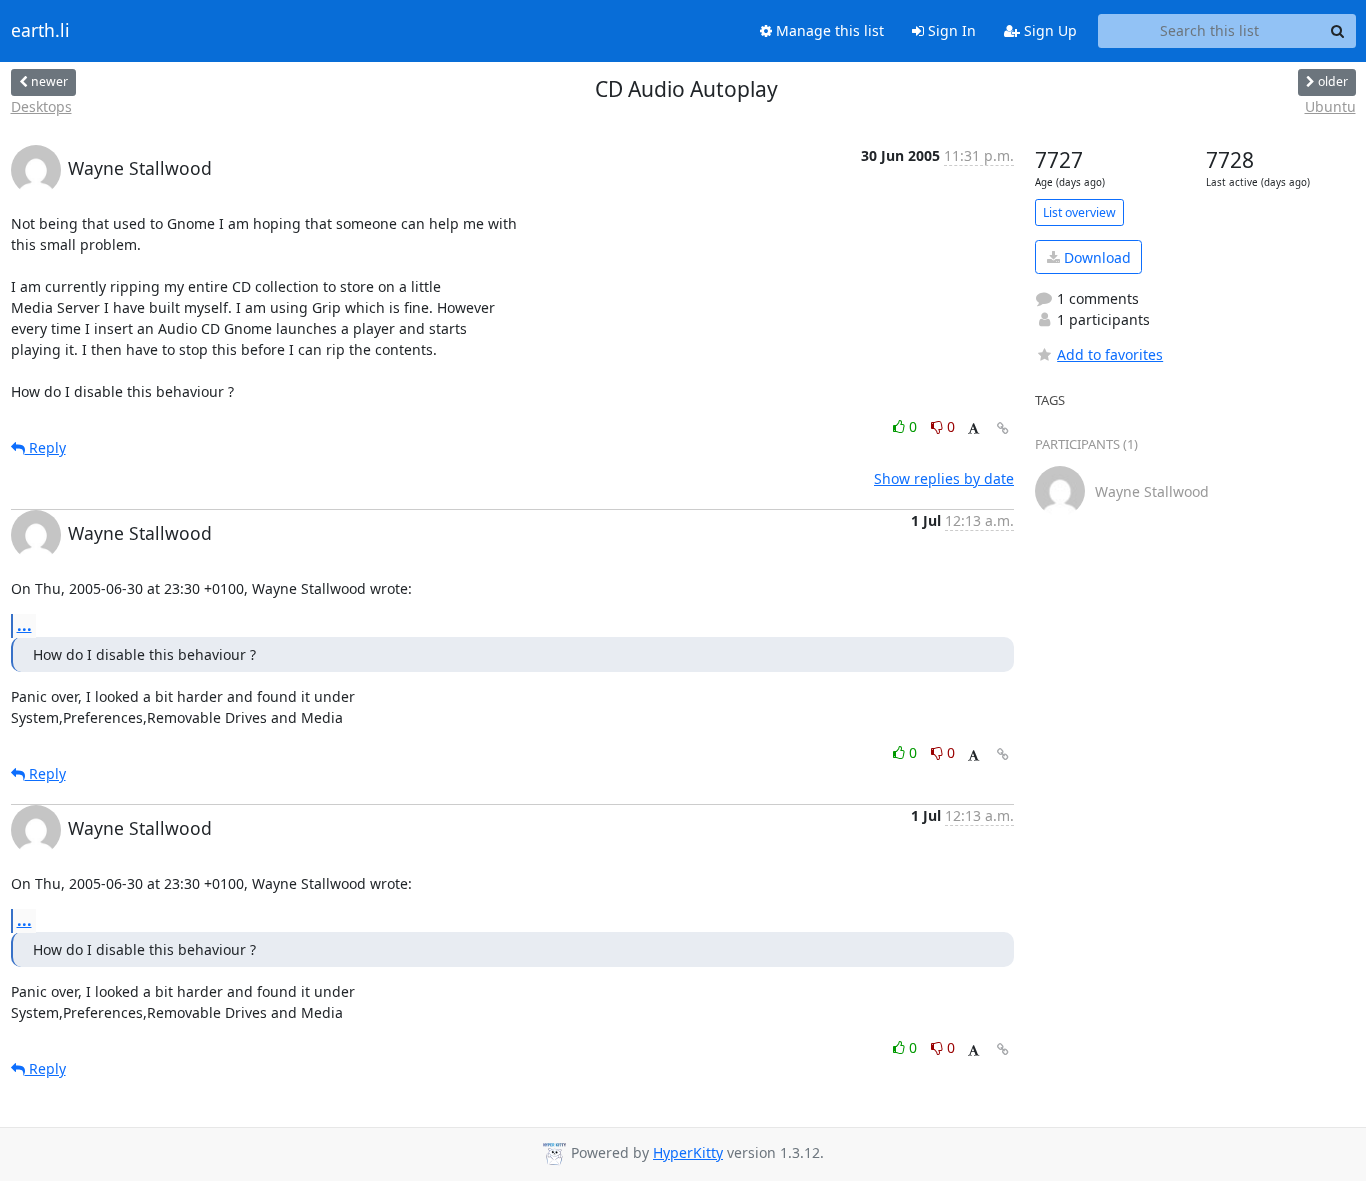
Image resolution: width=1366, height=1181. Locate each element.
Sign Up (1048, 30)
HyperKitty (688, 1152)
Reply (45, 447)
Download (1095, 257)
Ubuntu (1330, 106)
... (24, 625)
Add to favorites (1110, 354)
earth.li (40, 31)
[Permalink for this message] (1003, 428)
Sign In (950, 30)
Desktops (41, 106)
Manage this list (828, 30)
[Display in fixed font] (973, 429)
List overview (1079, 212)
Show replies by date (944, 478)
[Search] (1338, 31)
